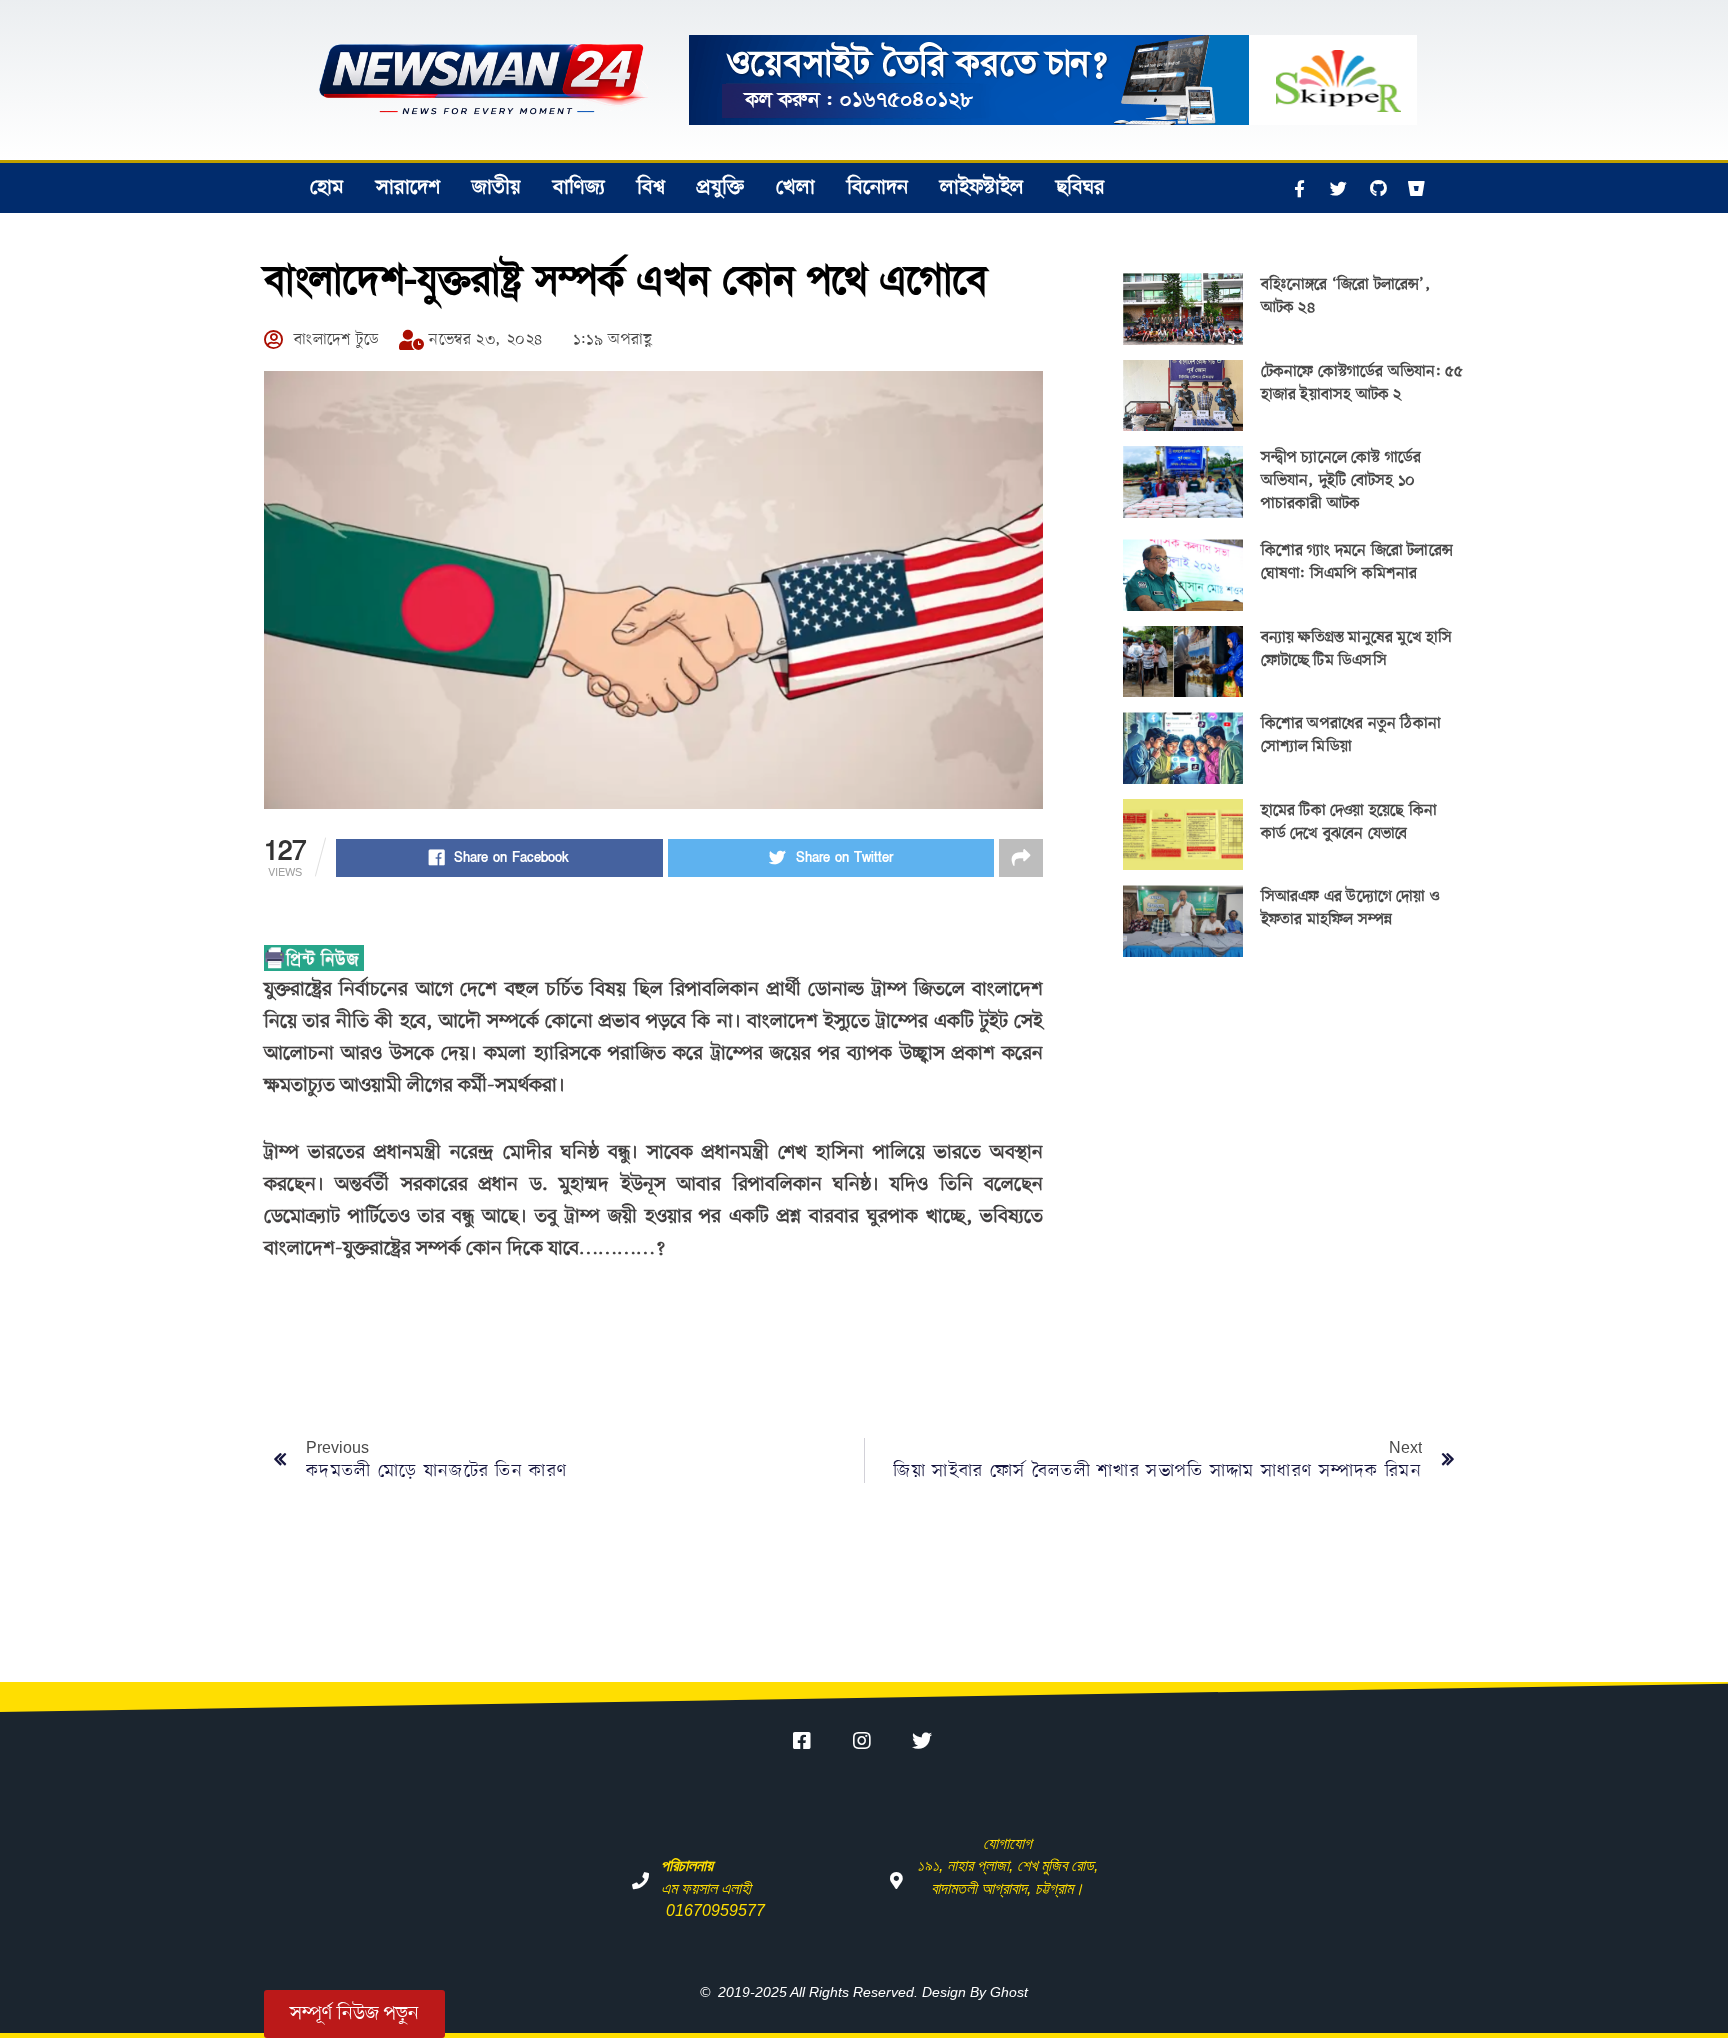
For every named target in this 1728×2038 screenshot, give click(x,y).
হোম (327, 188)
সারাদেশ (408, 188)
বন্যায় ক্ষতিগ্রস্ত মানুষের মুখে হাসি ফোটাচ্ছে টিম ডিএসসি (1357, 649)
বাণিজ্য (579, 188)
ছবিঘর (1080, 188)
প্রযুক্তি (720, 188)
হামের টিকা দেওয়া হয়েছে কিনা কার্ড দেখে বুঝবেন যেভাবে (1349, 822)
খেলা (795, 188)
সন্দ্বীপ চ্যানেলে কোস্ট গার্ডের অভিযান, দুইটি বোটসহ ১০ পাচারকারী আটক (1341, 481)
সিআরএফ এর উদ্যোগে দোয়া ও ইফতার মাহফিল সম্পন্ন (1350, 908)
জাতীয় (496, 188)
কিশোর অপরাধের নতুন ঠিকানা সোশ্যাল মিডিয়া (1351, 735)
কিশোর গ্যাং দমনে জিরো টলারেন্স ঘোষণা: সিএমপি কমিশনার (1357, 562)
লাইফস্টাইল (982, 188)
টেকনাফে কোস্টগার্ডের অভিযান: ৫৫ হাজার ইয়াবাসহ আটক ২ (1362, 383)
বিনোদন (877, 188)
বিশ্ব (651, 188)
